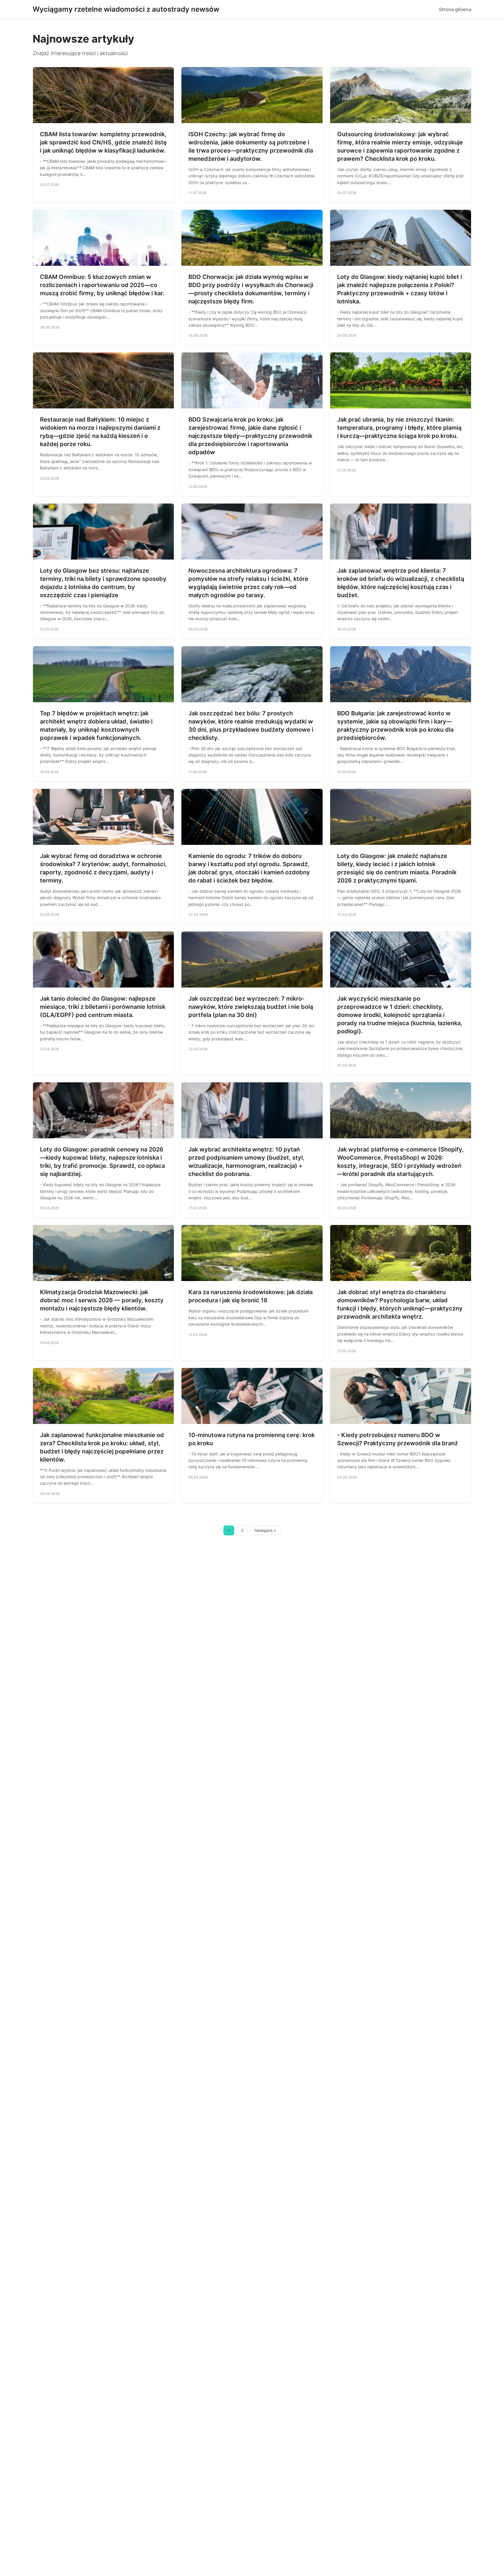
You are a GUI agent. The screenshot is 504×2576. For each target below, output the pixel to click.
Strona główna (455, 9)
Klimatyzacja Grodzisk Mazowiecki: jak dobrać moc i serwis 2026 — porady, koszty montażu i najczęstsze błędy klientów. (102, 1300)
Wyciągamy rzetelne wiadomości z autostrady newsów (126, 9)
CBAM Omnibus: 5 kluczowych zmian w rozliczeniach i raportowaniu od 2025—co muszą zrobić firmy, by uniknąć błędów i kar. (102, 285)
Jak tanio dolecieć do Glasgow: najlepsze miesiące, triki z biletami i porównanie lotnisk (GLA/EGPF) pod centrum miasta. (103, 1007)
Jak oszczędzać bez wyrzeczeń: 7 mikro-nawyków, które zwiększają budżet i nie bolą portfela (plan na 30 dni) (251, 1007)
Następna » (265, 1530)
